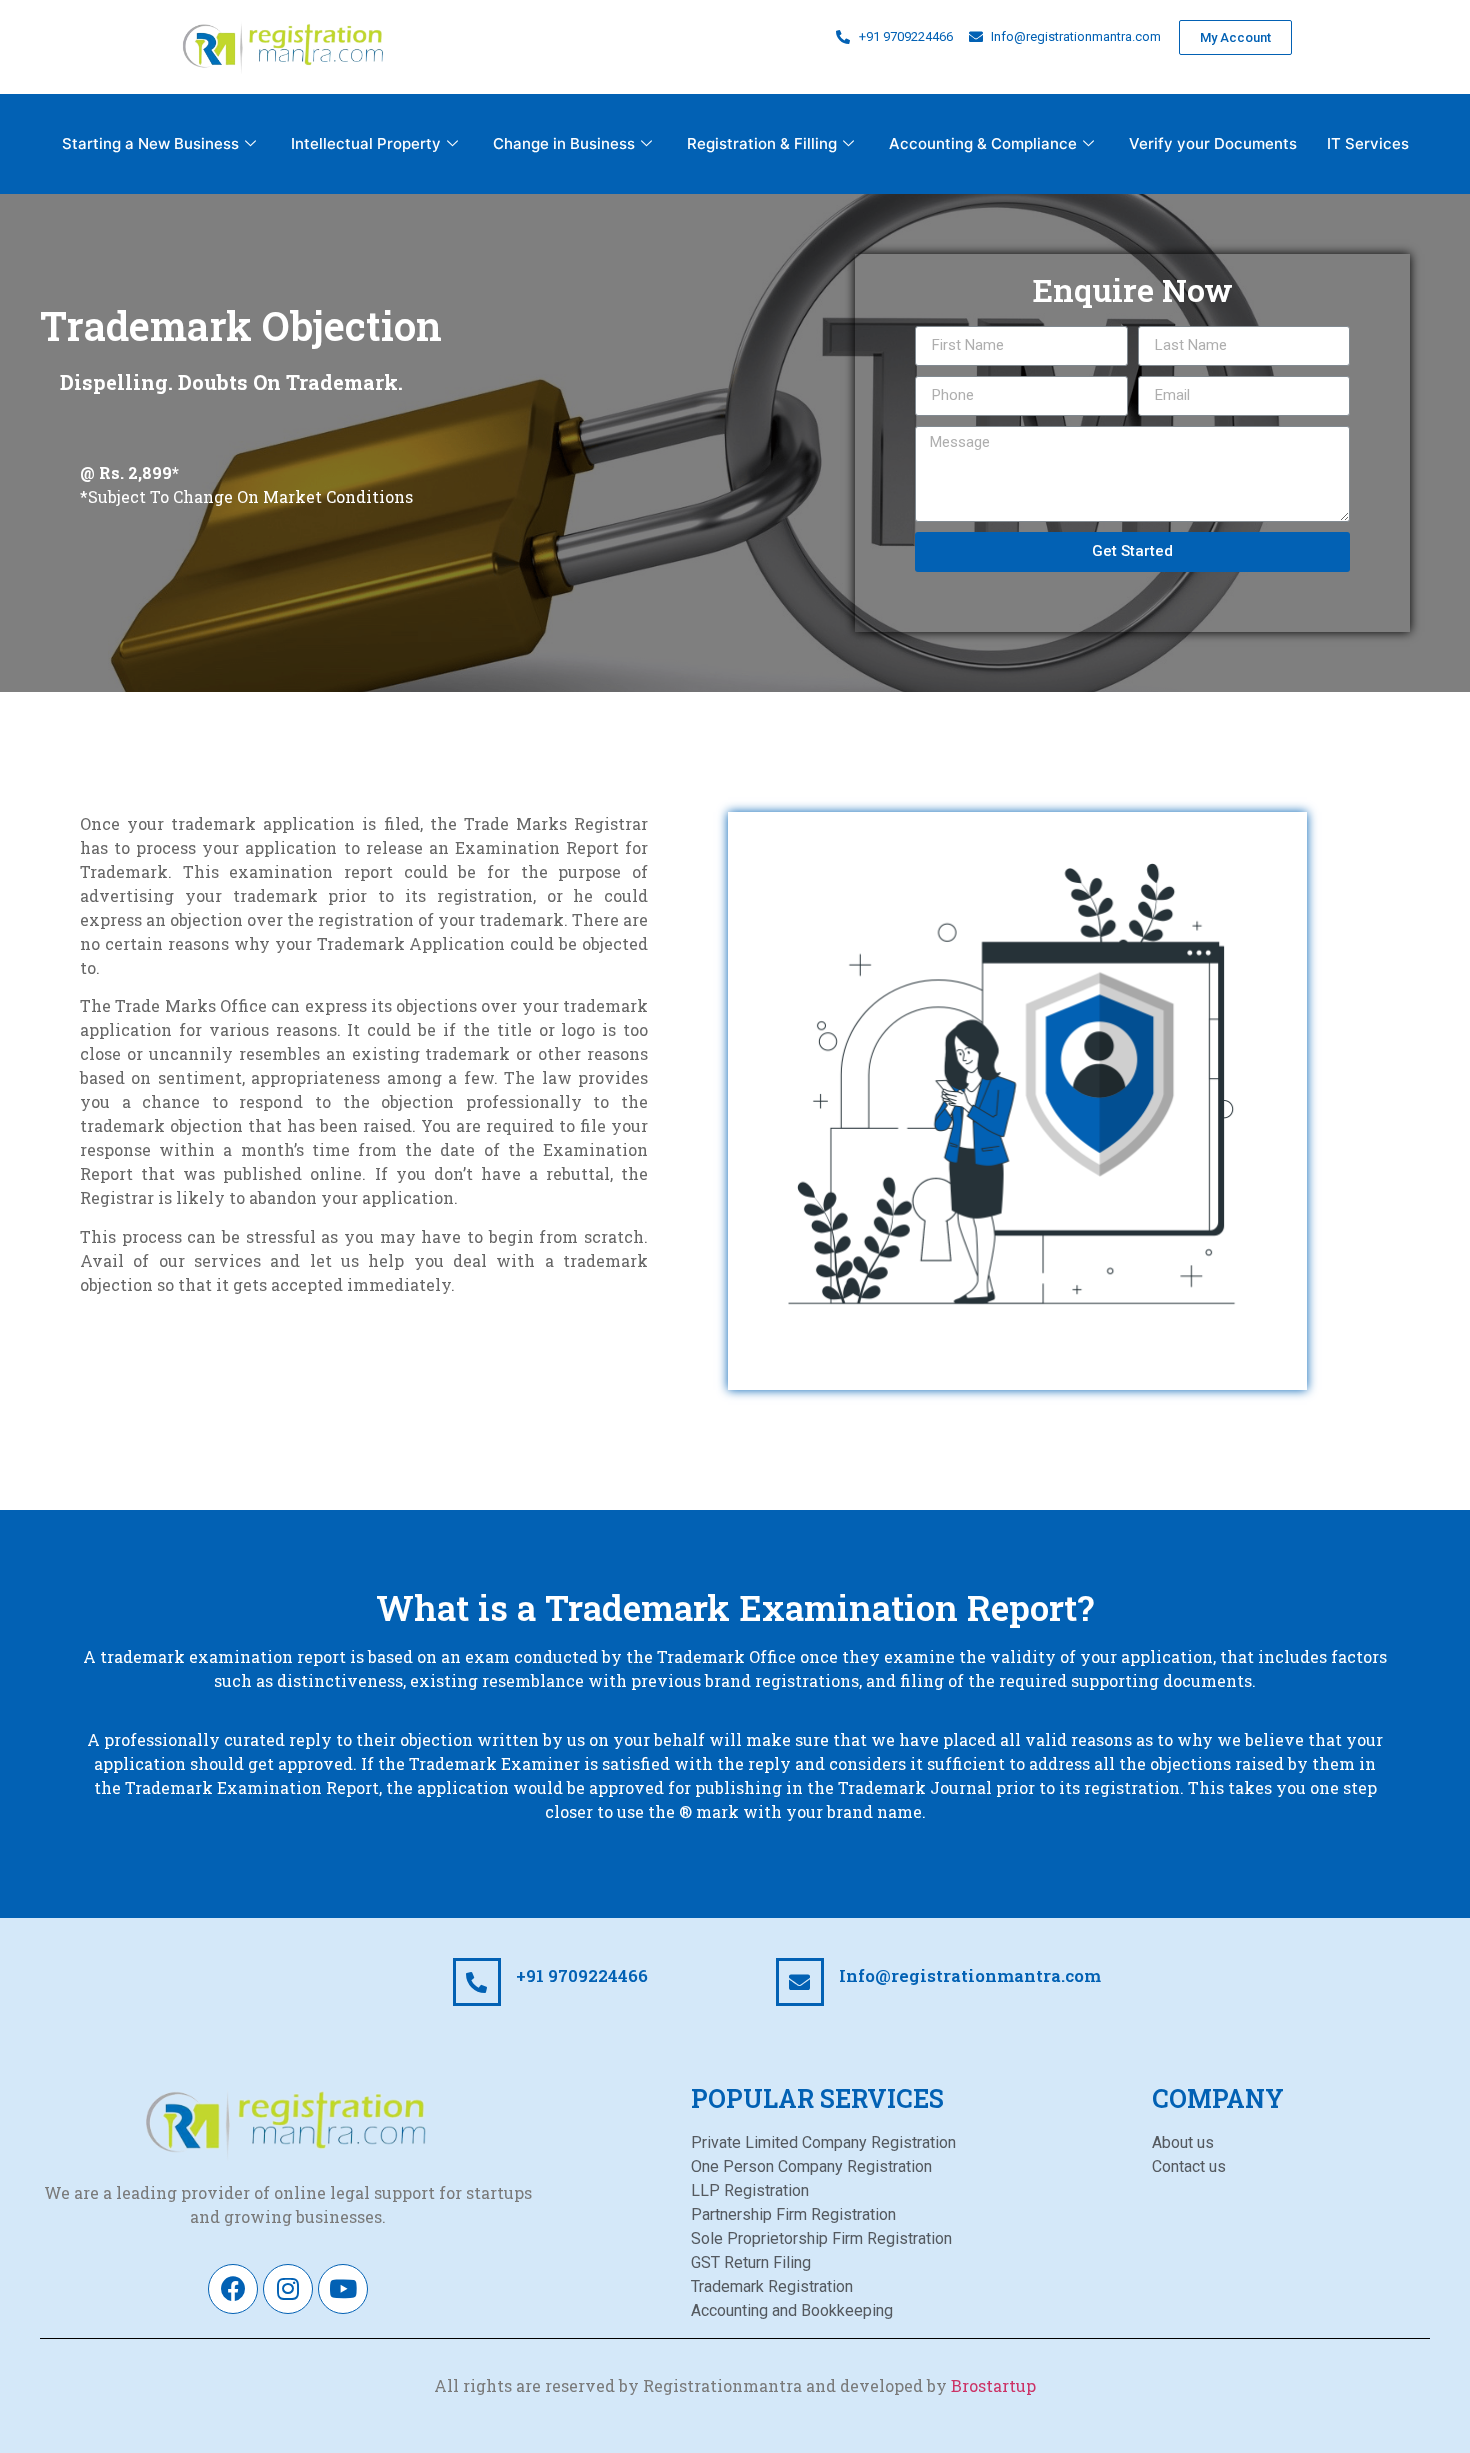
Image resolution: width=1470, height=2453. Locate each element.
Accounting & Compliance (983, 143)
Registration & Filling (762, 143)
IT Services (1368, 143)
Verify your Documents (1213, 143)
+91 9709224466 (582, 1975)
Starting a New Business (150, 143)
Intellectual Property (366, 143)
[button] (1235, 37)
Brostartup (993, 2385)
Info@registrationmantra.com (970, 1975)
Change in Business (564, 143)
